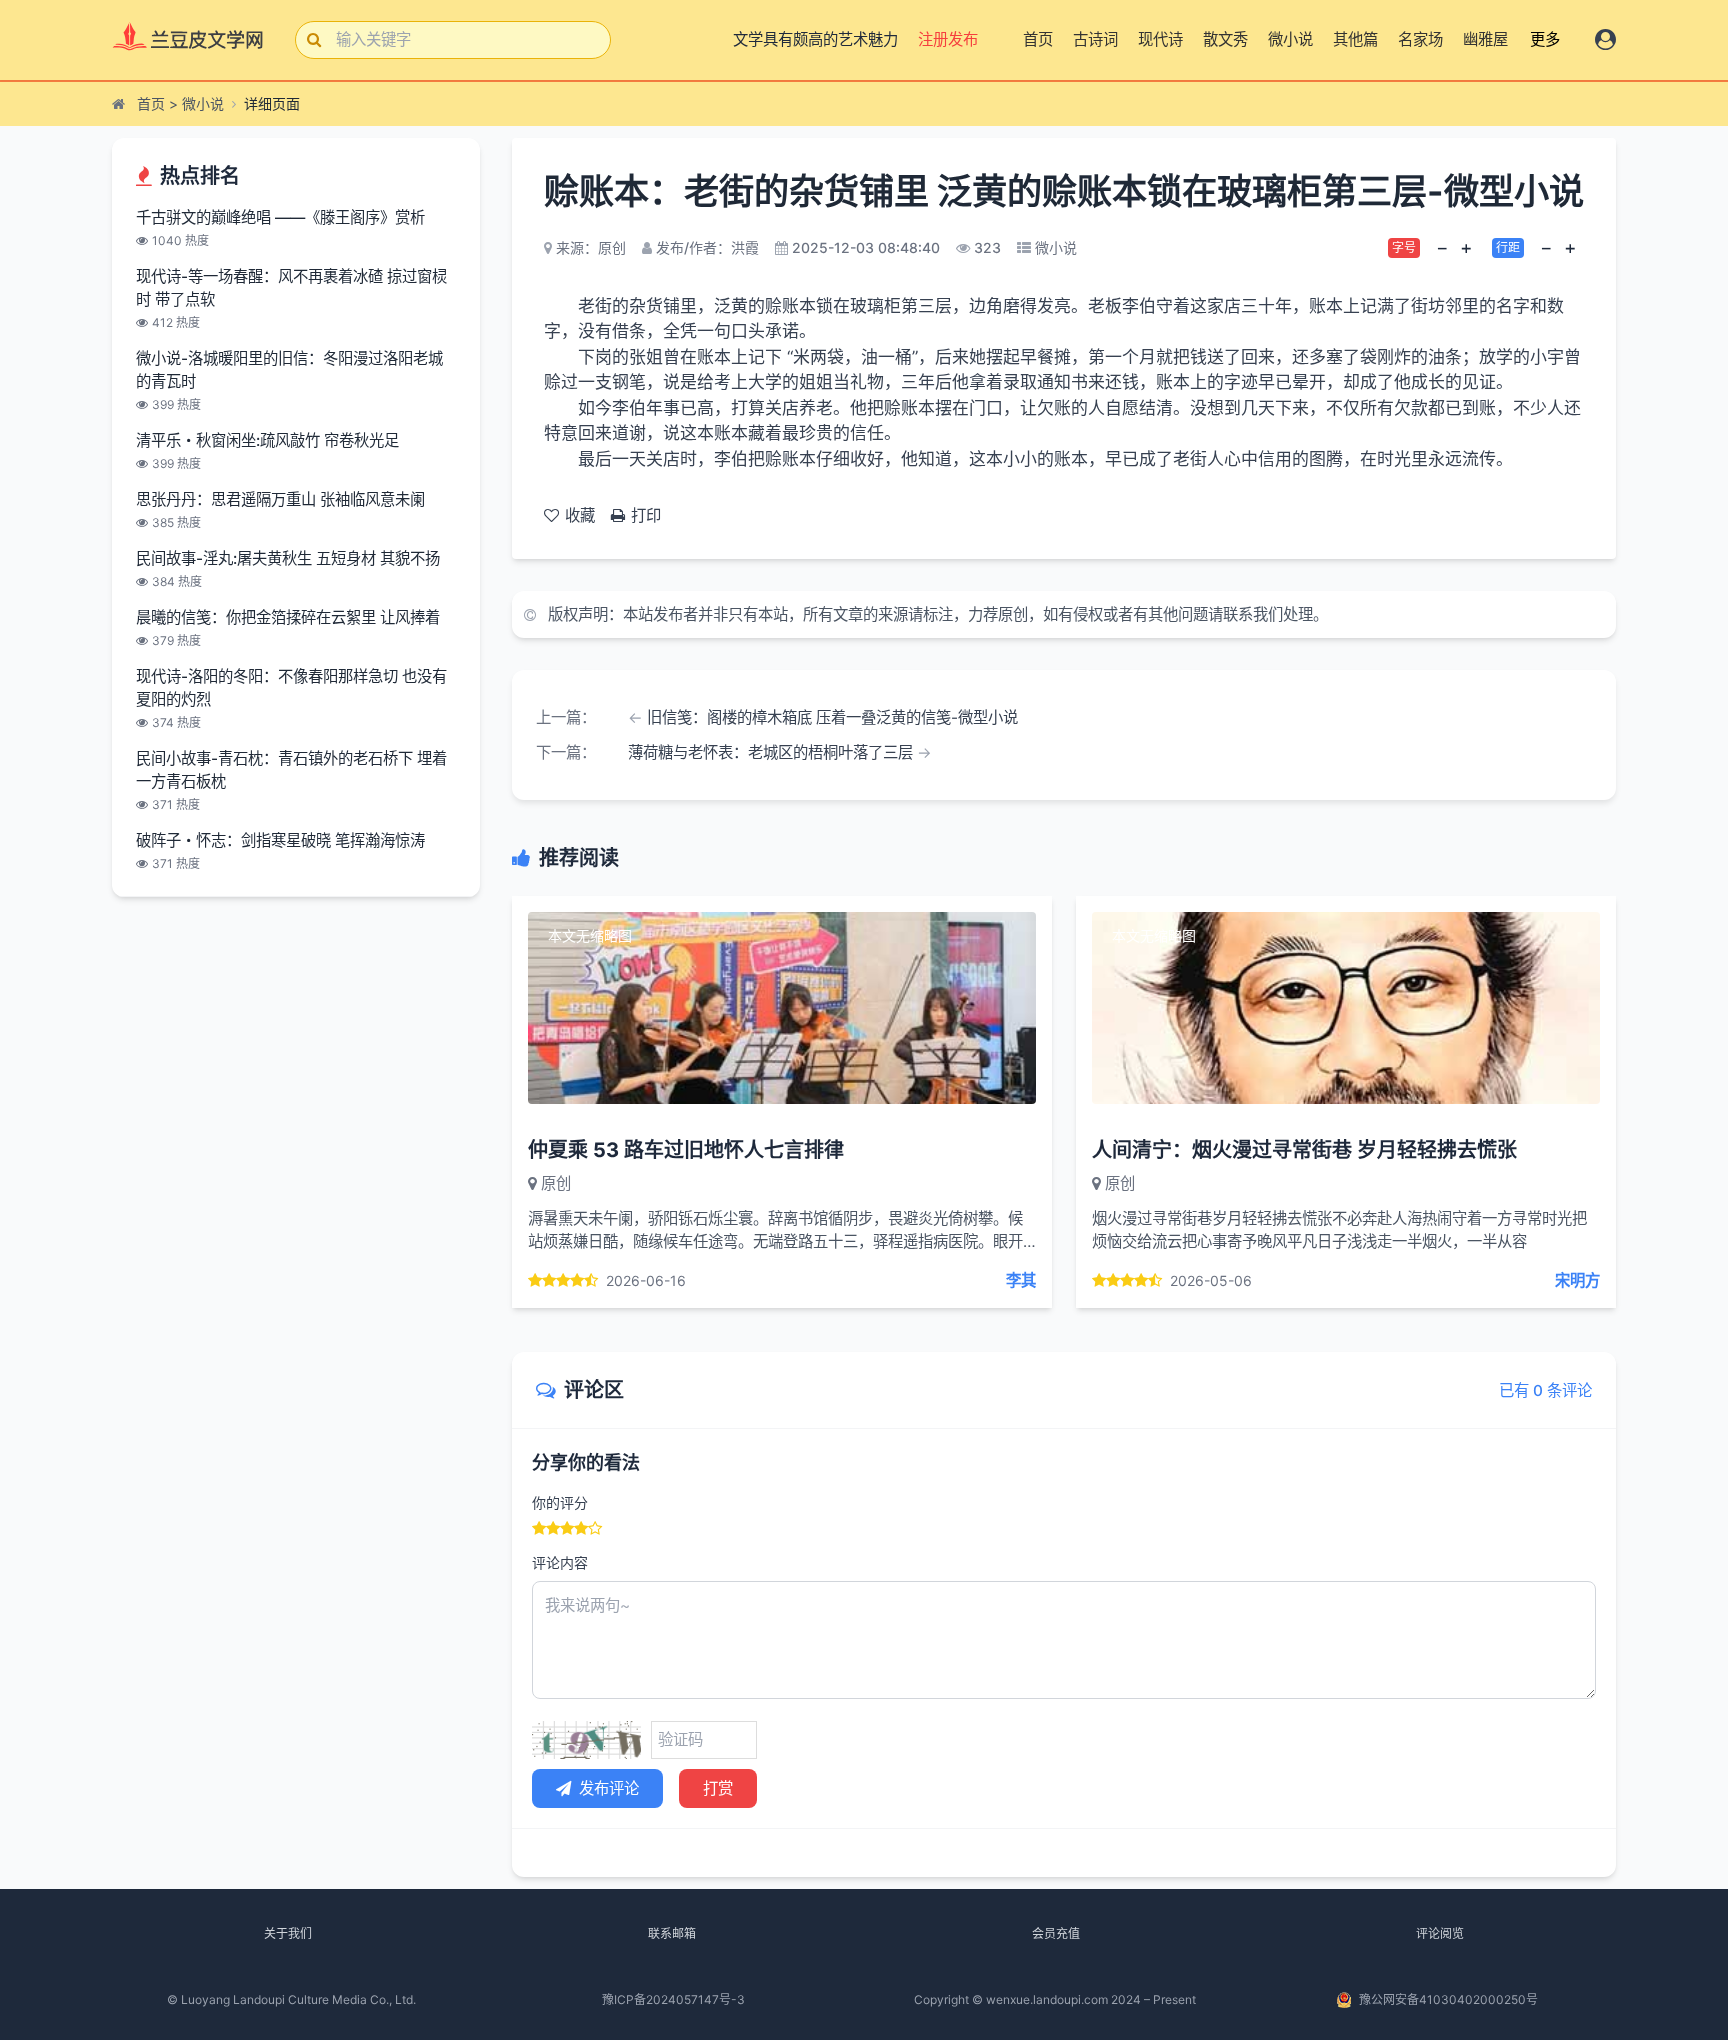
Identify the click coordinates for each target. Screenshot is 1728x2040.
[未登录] (1605, 39)
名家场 (1420, 39)
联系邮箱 (672, 1933)
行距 (1508, 247)
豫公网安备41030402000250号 (1448, 1999)
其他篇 (1355, 39)
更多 (1545, 39)
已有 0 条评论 (1545, 1390)
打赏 (718, 1788)
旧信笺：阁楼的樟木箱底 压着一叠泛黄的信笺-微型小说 (832, 717)
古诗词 (1095, 39)
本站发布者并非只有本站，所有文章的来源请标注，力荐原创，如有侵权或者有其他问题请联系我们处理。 (975, 614)
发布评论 (609, 1788)
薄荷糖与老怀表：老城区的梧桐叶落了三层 (770, 752)
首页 (1038, 39)
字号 (1404, 247)
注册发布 (945, 39)
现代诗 (1160, 39)
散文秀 (1225, 39)
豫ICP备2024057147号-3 (673, 1999)
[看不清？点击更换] (586, 1740)
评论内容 (560, 1562)
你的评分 (560, 1502)
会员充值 (1056, 1933)
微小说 (1290, 39)
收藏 (580, 515)
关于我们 (288, 1933)
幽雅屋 (1485, 39)
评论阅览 (1440, 1933)
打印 (646, 515)
